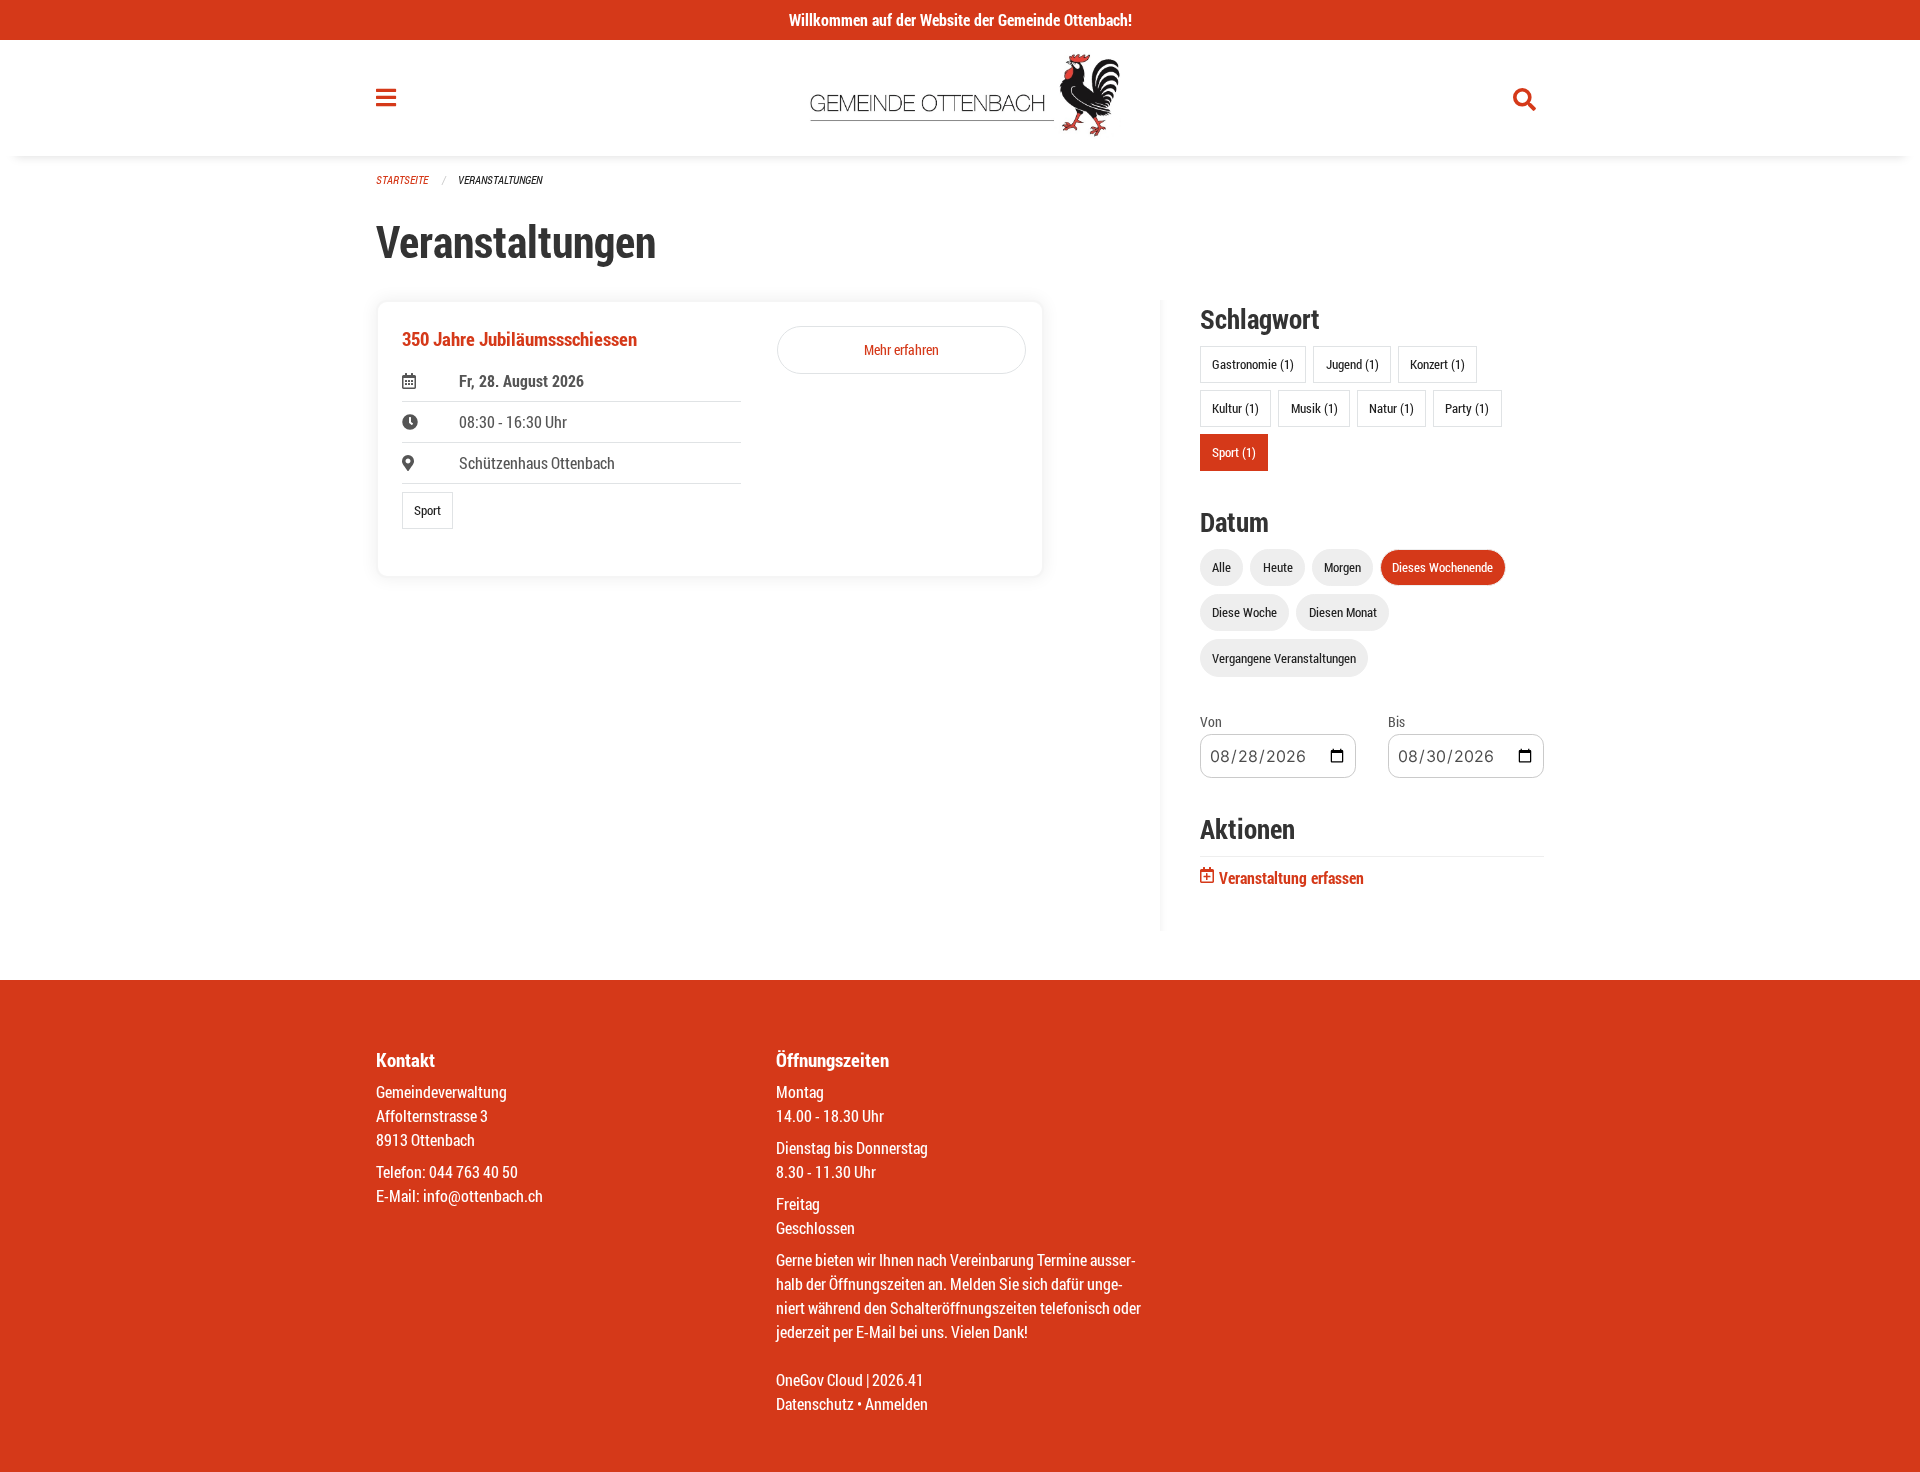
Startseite (402, 179)
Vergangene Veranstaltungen (1284, 658)
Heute (1278, 567)
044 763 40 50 (473, 1171)
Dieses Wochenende (1442, 567)
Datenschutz (815, 1403)
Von (1211, 721)
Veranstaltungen (500, 179)
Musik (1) (1314, 408)
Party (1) (1467, 408)
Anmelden (896, 1403)
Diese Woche (1244, 612)
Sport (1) (1234, 452)
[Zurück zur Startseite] (960, 98)
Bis (1396, 721)
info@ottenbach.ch (483, 1195)
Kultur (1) (1235, 408)
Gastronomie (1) (1253, 364)
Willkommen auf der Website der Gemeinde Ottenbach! (960, 19)
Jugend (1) (1352, 364)
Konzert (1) (1437, 364)
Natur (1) (1391, 408)
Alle (1221, 567)
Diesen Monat (1343, 612)
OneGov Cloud (819, 1379)
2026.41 (898, 1379)
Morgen (1342, 567)
